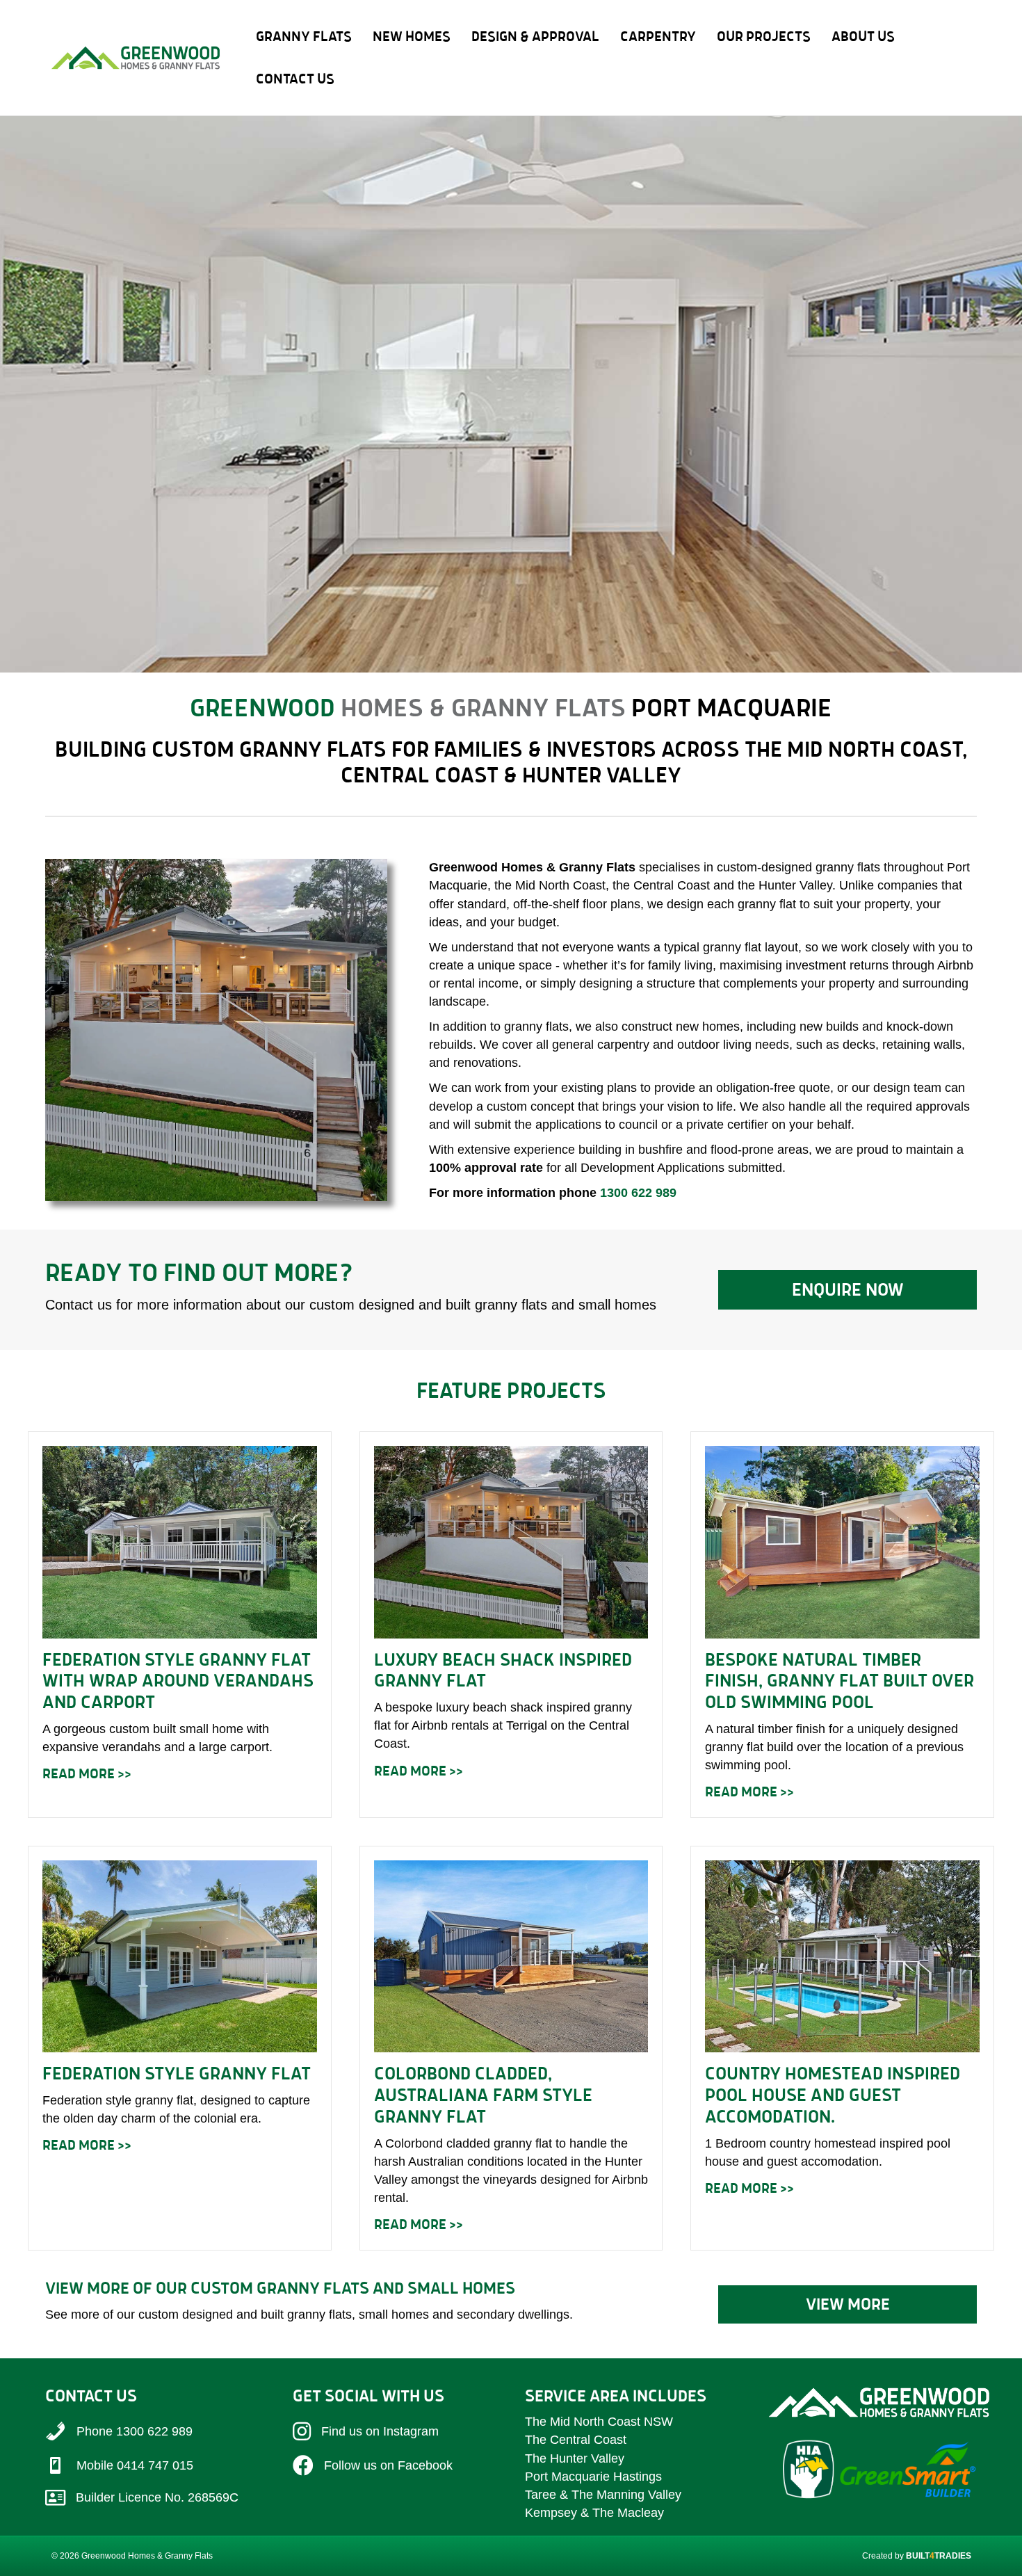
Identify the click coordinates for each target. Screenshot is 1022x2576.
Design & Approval (535, 36)
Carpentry (658, 36)
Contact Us (295, 79)
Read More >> (87, 1773)
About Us (863, 36)
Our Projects (764, 36)
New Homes (412, 36)
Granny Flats (304, 36)
